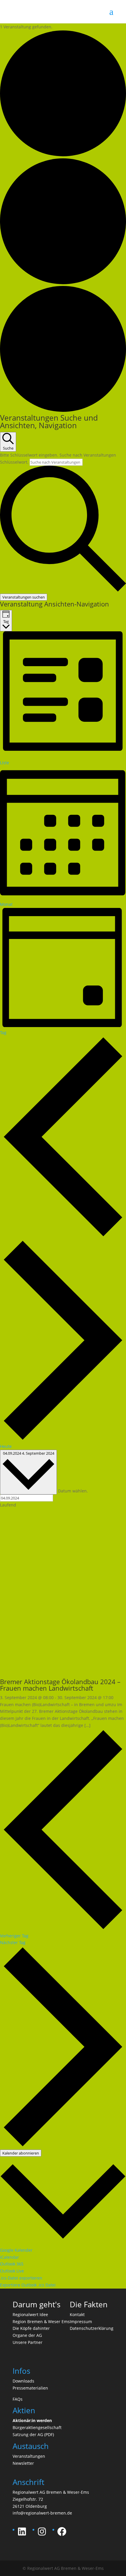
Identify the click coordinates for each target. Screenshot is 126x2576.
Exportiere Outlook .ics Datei (28, 2285)
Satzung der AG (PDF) (33, 2434)
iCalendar (10, 2257)
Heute (6, 1446)
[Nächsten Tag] (63, 1439)
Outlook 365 (12, 2264)
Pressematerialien (30, 2388)
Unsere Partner (28, 2342)
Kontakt (77, 2314)
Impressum (81, 2322)
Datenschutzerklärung (92, 2328)
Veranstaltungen (29, 2456)
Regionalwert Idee (30, 2314)
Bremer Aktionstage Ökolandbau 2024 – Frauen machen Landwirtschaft (60, 1685)
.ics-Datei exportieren (21, 2278)
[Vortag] (63, 1236)
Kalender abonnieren (21, 2153)
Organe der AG (27, 2335)
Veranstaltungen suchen (24, 597)
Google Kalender (16, 2250)
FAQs (18, 2399)
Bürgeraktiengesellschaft (37, 2427)
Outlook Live (12, 2271)
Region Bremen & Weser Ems (41, 2322)
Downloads (23, 2381)
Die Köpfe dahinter (31, 2328)
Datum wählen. (73, 1491)
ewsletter (25, 2463)
